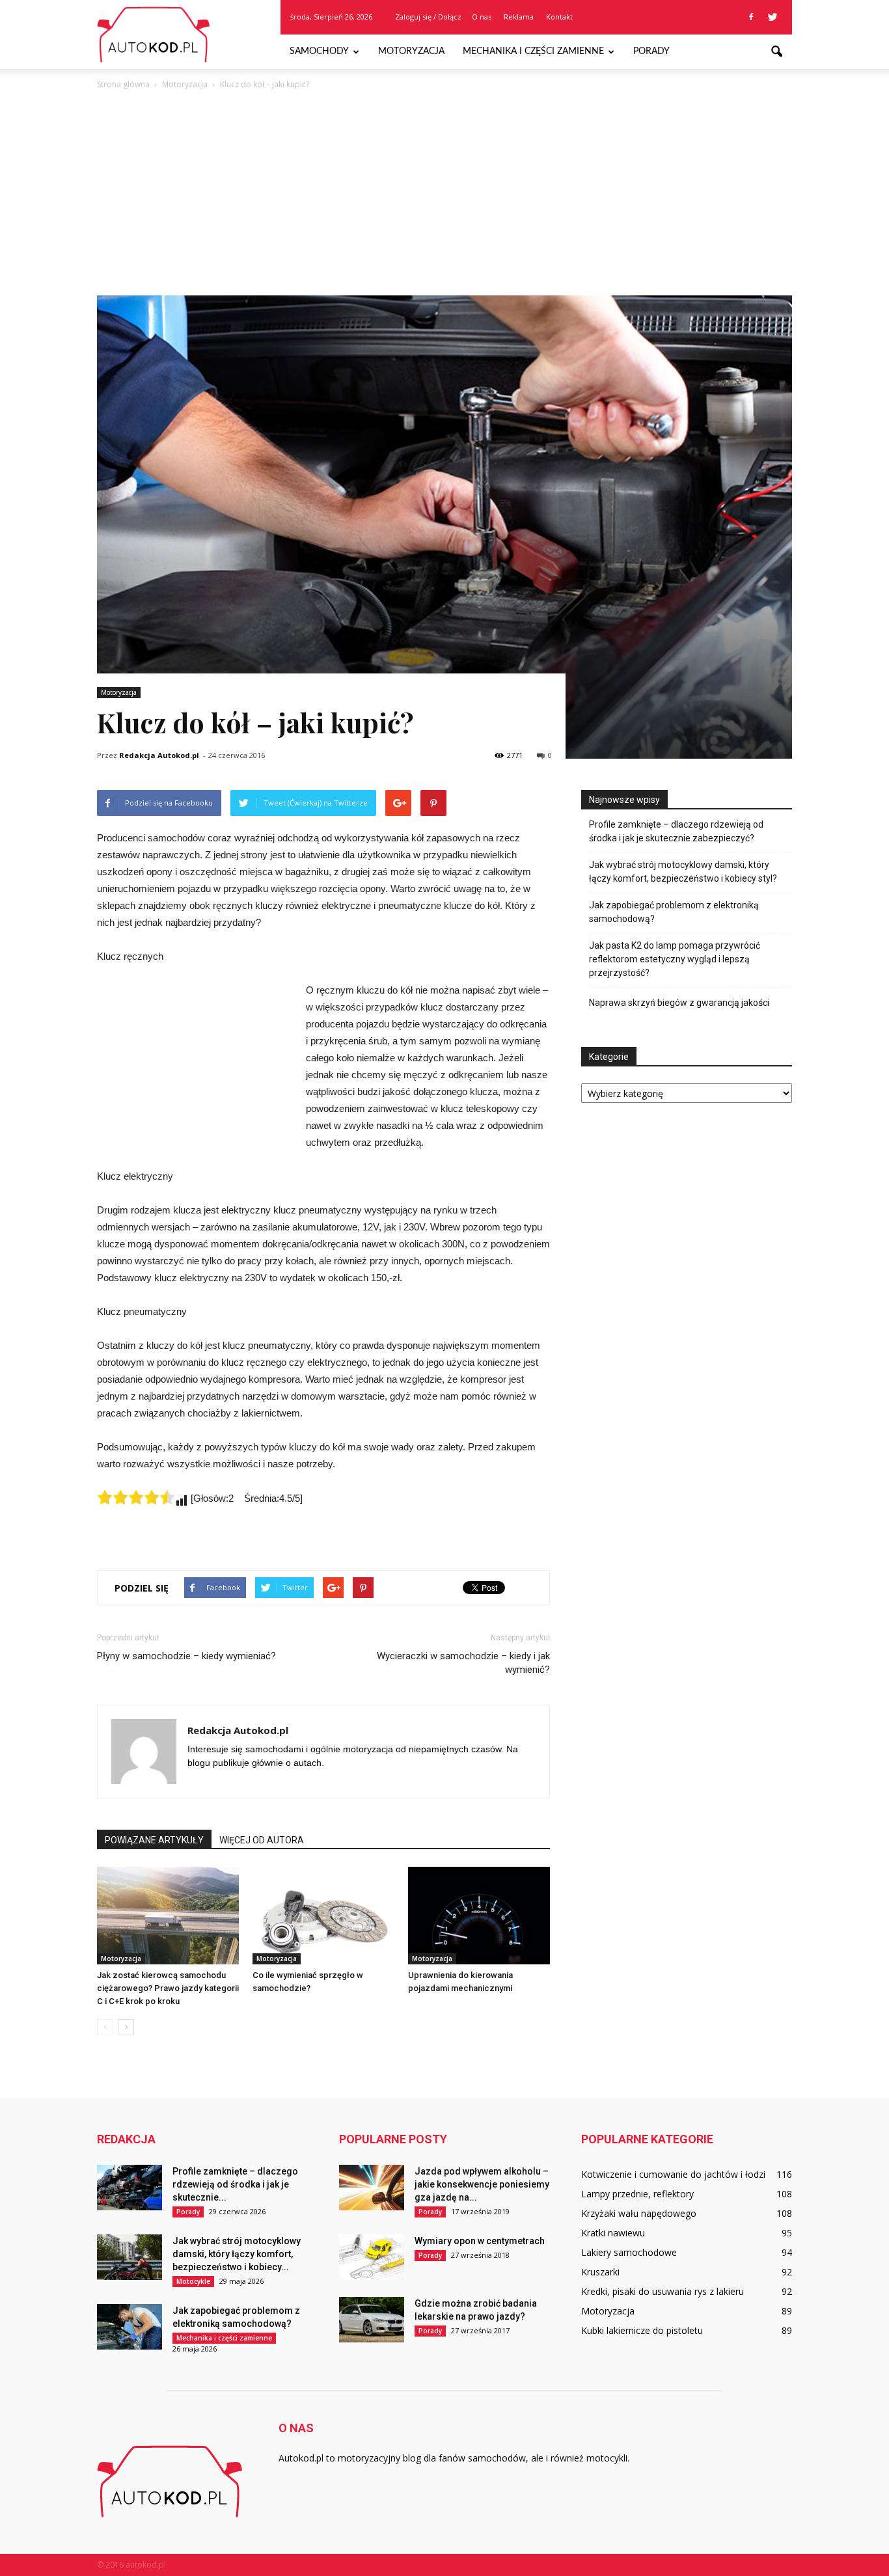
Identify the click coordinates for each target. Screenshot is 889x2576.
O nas (482, 17)
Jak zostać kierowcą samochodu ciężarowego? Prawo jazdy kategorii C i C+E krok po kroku (168, 1988)
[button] (776, 52)
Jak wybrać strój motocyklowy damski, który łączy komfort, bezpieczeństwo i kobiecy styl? (683, 872)
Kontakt (559, 17)
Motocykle (193, 2281)
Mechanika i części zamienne (533, 51)
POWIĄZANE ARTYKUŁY (154, 1840)
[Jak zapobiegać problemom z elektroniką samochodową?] (130, 2327)
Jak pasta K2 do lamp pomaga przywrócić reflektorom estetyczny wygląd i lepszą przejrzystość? (675, 959)
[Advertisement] (444, 189)
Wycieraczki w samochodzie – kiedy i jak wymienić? (463, 1663)
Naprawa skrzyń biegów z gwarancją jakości (679, 1003)
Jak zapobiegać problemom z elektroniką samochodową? (674, 912)
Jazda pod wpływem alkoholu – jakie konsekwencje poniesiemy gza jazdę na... (482, 2184)
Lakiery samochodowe (629, 2252)
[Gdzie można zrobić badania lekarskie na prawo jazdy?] (372, 2320)
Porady (651, 51)
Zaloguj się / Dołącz (428, 17)
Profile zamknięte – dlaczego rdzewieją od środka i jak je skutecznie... (235, 2184)
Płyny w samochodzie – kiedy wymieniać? (186, 1656)
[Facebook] (751, 17)
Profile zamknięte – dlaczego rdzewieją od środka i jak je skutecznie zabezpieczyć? (676, 831)
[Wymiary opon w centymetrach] (372, 2257)
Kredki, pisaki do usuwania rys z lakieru (663, 2291)
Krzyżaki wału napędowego (639, 2213)
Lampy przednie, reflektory (637, 2194)
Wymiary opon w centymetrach (480, 2241)
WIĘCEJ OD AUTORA (262, 1840)
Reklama (519, 17)
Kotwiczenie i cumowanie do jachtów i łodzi (673, 2174)
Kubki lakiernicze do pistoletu (642, 2330)
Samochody (319, 51)
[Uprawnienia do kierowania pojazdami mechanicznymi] (479, 1916)
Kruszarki (600, 2272)
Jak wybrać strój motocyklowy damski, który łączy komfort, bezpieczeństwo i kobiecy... (237, 2254)
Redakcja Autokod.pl (159, 755)
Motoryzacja (411, 51)
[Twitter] (773, 17)
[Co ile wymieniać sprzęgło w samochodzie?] (323, 1916)
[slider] (136, 1497)
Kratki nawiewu (613, 2233)
